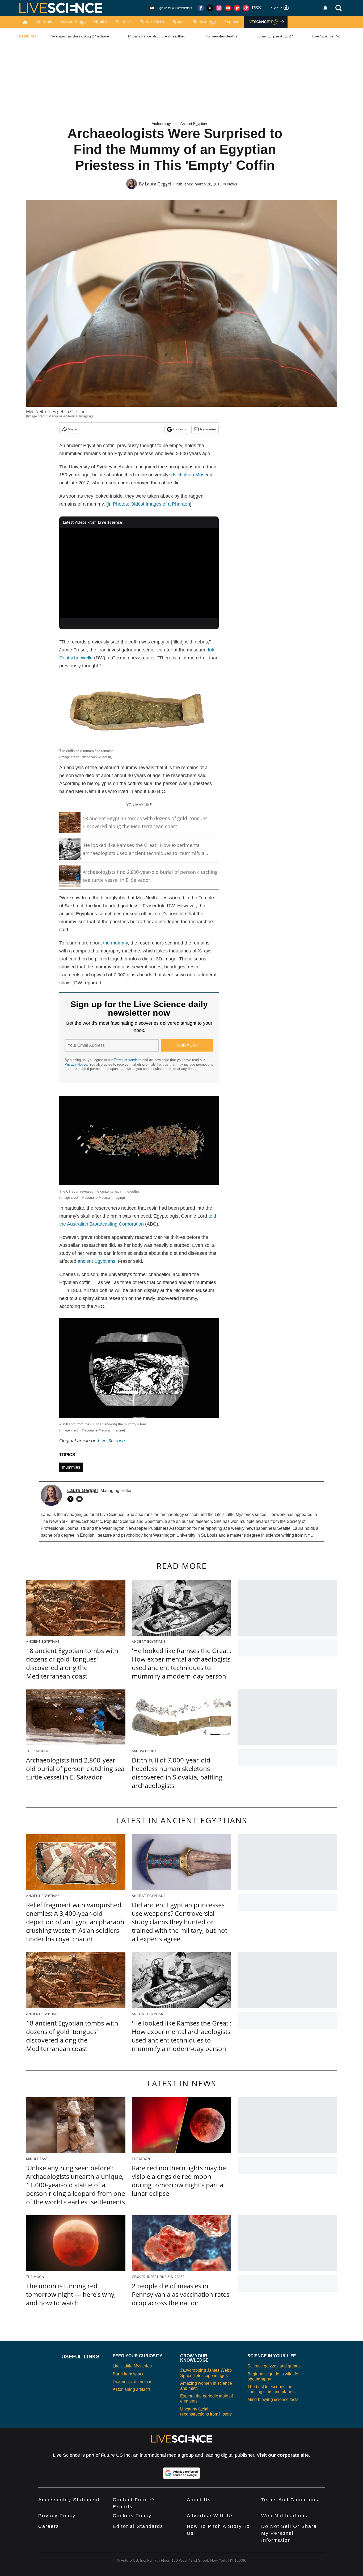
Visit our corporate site (283, 2455)
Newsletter (208, 429)
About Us (199, 2500)
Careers (49, 2526)
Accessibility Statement (69, 2500)
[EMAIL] (81, 1499)
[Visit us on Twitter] (210, 8)
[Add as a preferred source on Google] (181, 2473)
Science (123, 22)
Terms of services (128, 1060)
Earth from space (129, 2374)
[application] (139, 573)
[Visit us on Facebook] (201, 8)
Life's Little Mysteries (132, 2366)
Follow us (180, 429)
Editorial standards (138, 2526)
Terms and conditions (290, 2500)
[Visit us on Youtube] (228, 8)
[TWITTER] (72, 1499)
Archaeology (73, 22)
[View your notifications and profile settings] (325, 8)
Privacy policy (57, 2516)
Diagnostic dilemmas (132, 2382)
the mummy (115, 943)
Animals (44, 22)
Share (72, 429)
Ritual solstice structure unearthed (157, 36)
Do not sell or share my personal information (289, 2533)
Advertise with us (210, 2516)
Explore (232, 22)
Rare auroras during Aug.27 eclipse (79, 36)
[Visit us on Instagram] (219, 8)
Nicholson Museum (193, 475)
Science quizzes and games (274, 2366)
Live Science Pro (326, 36)
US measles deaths (221, 36)
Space (179, 22)
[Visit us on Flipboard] (237, 8)
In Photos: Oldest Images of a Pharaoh (149, 504)
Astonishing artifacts (132, 2389)
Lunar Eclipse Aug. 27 (275, 36)
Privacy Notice (76, 1064)
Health (101, 22)
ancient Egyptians (96, 1261)
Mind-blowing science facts (273, 2399)
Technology (204, 22)
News (232, 184)
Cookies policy (132, 2516)
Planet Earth (152, 22)
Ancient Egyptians (195, 124)
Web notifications (284, 2516)
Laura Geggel (158, 184)
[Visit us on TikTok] (246, 8)
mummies (71, 1467)
